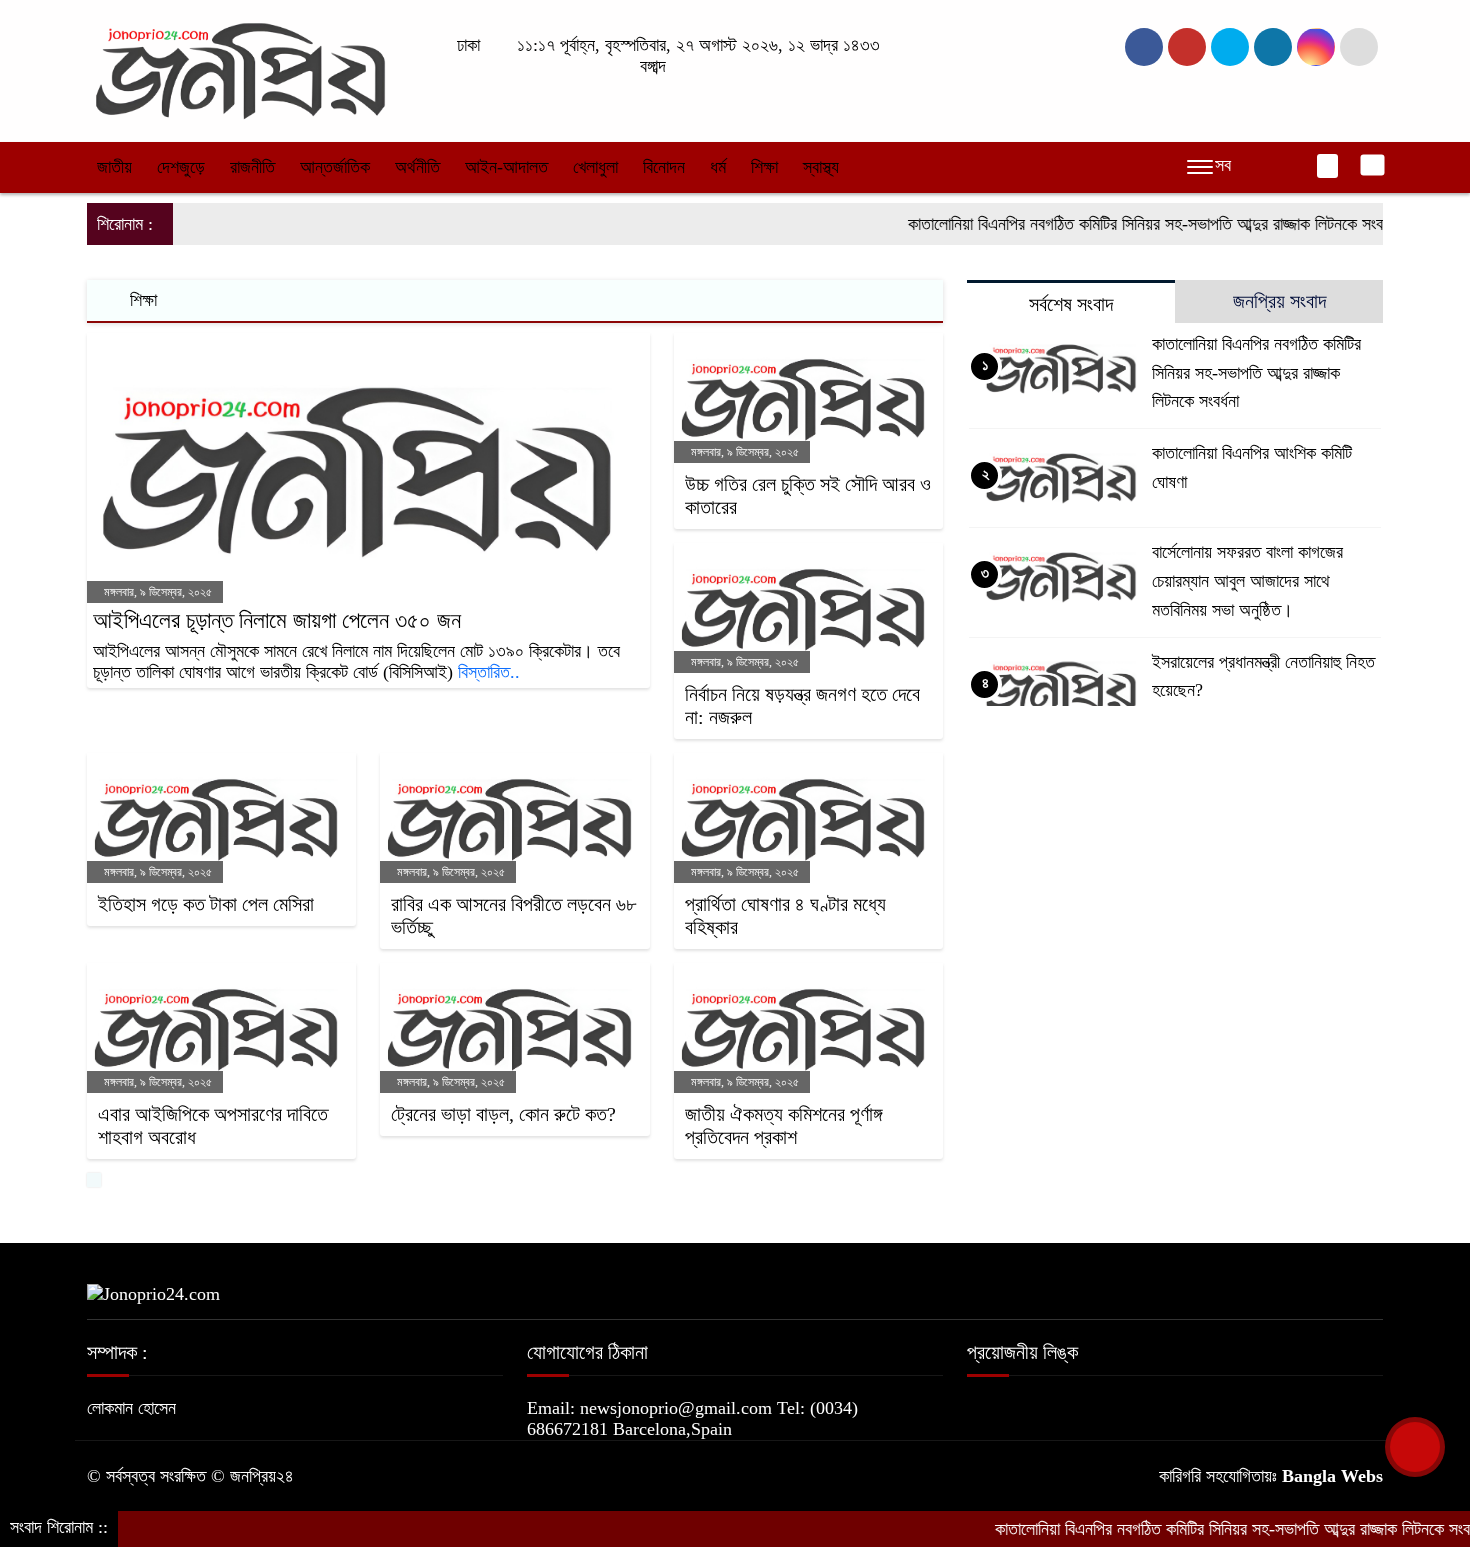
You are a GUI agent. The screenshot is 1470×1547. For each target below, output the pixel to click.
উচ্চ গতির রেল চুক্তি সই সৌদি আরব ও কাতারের (808, 495)
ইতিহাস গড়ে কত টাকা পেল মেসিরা (206, 904)
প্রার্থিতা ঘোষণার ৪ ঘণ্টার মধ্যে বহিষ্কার (785, 915)
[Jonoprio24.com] (240, 69)
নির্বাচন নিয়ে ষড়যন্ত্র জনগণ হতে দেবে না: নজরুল (802, 705)
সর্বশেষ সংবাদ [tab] (1071, 304)
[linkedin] (1273, 47)
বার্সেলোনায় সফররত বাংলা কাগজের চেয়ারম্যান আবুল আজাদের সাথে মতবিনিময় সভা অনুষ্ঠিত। (1247, 581)
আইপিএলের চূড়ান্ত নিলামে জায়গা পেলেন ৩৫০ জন (277, 620)
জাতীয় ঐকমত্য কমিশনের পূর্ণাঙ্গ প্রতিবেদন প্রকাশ (783, 1125)
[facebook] (1144, 47)
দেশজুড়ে (181, 167)
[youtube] (1316, 47)
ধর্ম (718, 167)
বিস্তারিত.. (489, 672)
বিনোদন (664, 167)
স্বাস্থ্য (821, 167)
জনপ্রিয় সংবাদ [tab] (1279, 301)
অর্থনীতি (417, 167)
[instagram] (1230, 47)
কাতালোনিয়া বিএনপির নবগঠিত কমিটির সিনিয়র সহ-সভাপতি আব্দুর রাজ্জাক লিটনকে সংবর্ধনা (1117, 224)
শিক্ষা (764, 167)
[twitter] (1187, 47)
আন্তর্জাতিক (335, 167)
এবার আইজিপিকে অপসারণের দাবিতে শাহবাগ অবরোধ (213, 1125)
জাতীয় (114, 167)
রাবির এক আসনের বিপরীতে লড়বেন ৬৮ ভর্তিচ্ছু (513, 915)
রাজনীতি (252, 167)
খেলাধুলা (595, 167)
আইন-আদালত (506, 167)
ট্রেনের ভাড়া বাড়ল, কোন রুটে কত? (503, 1114)
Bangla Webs (1332, 1476)
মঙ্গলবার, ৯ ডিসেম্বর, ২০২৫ (156, 592)
